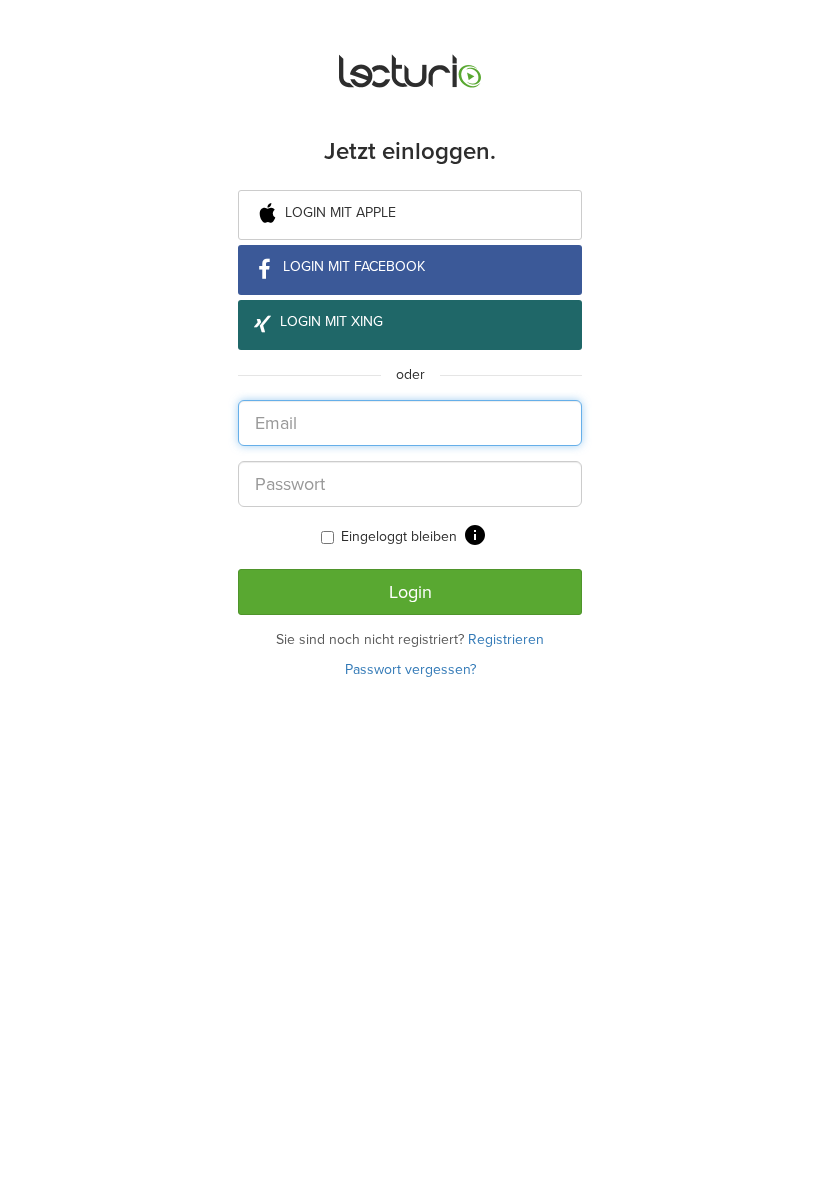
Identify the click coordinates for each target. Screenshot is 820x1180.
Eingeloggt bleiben (399, 536)
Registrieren (506, 639)
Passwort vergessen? (410, 669)
